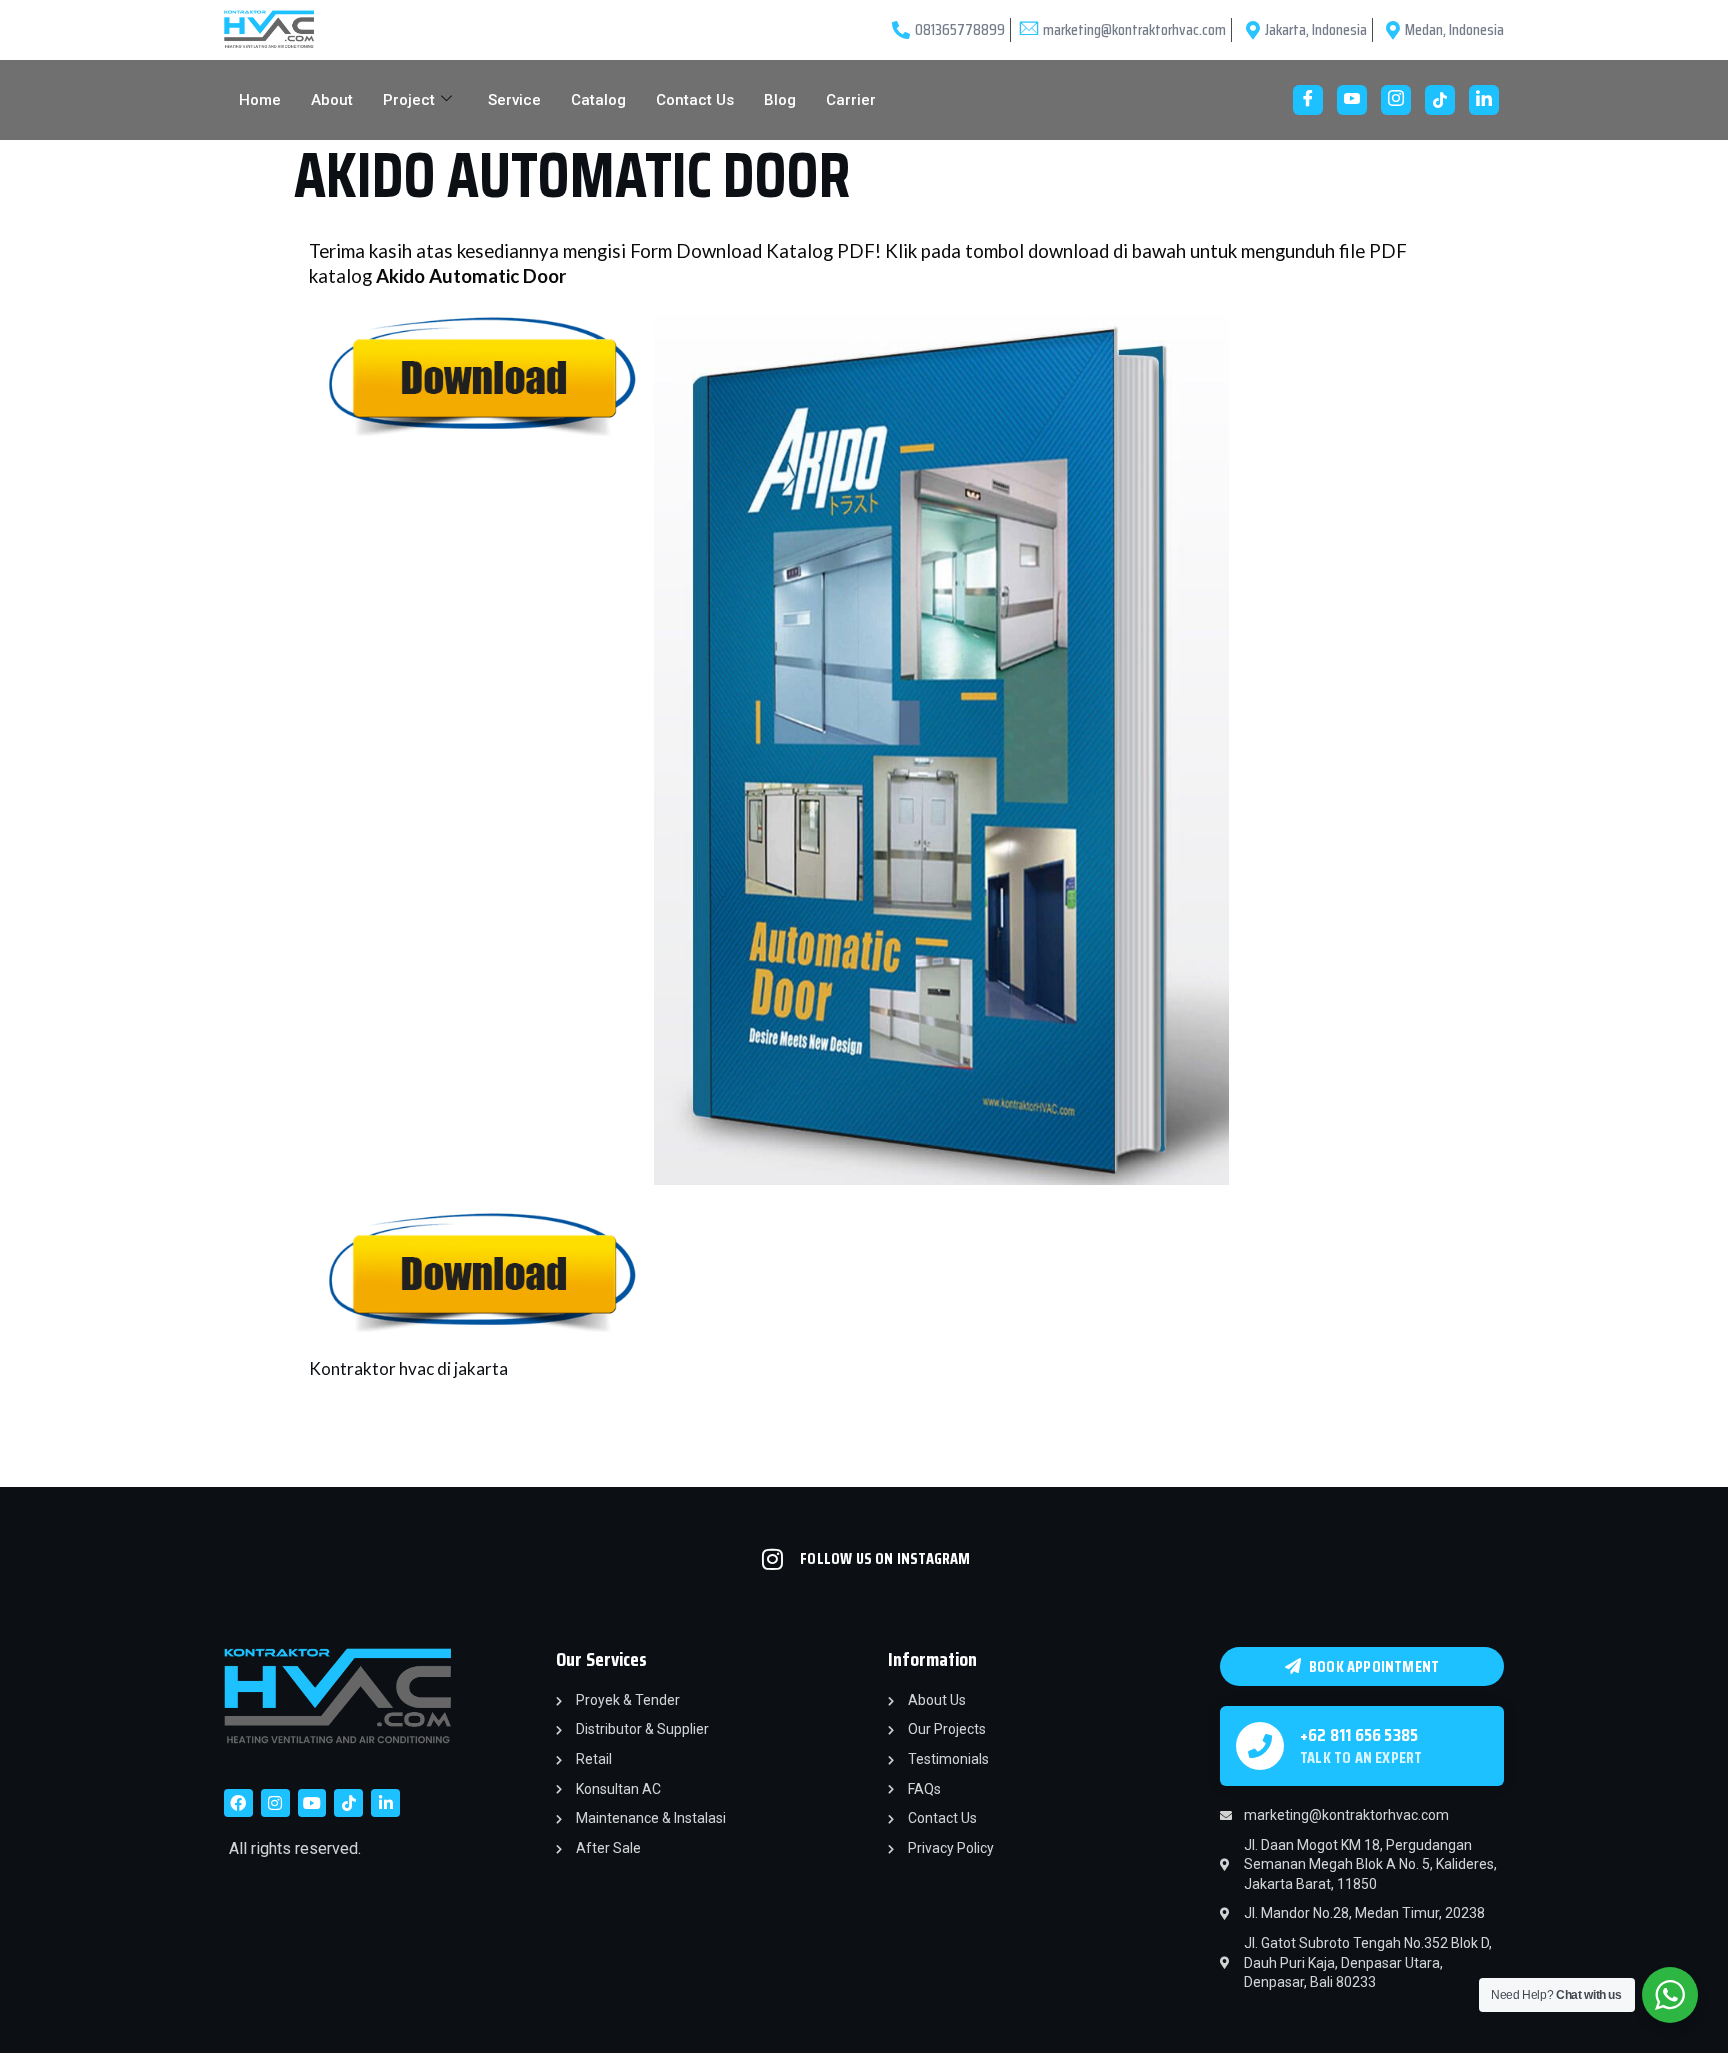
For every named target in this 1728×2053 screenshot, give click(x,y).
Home (260, 100)
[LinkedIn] (1484, 100)
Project (409, 100)
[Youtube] (1352, 100)
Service (514, 100)
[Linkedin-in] (385, 1803)
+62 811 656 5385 (1359, 1735)
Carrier (851, 100)
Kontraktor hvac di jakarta (408, 1368)
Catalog (598, 100)
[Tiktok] (348, 1803)
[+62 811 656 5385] (1260, 1746)
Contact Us (695, 100)
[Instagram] (1396, 100)
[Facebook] (1308, 100)
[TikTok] (1440, 100)
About (332, 100)
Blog (780, 100)
